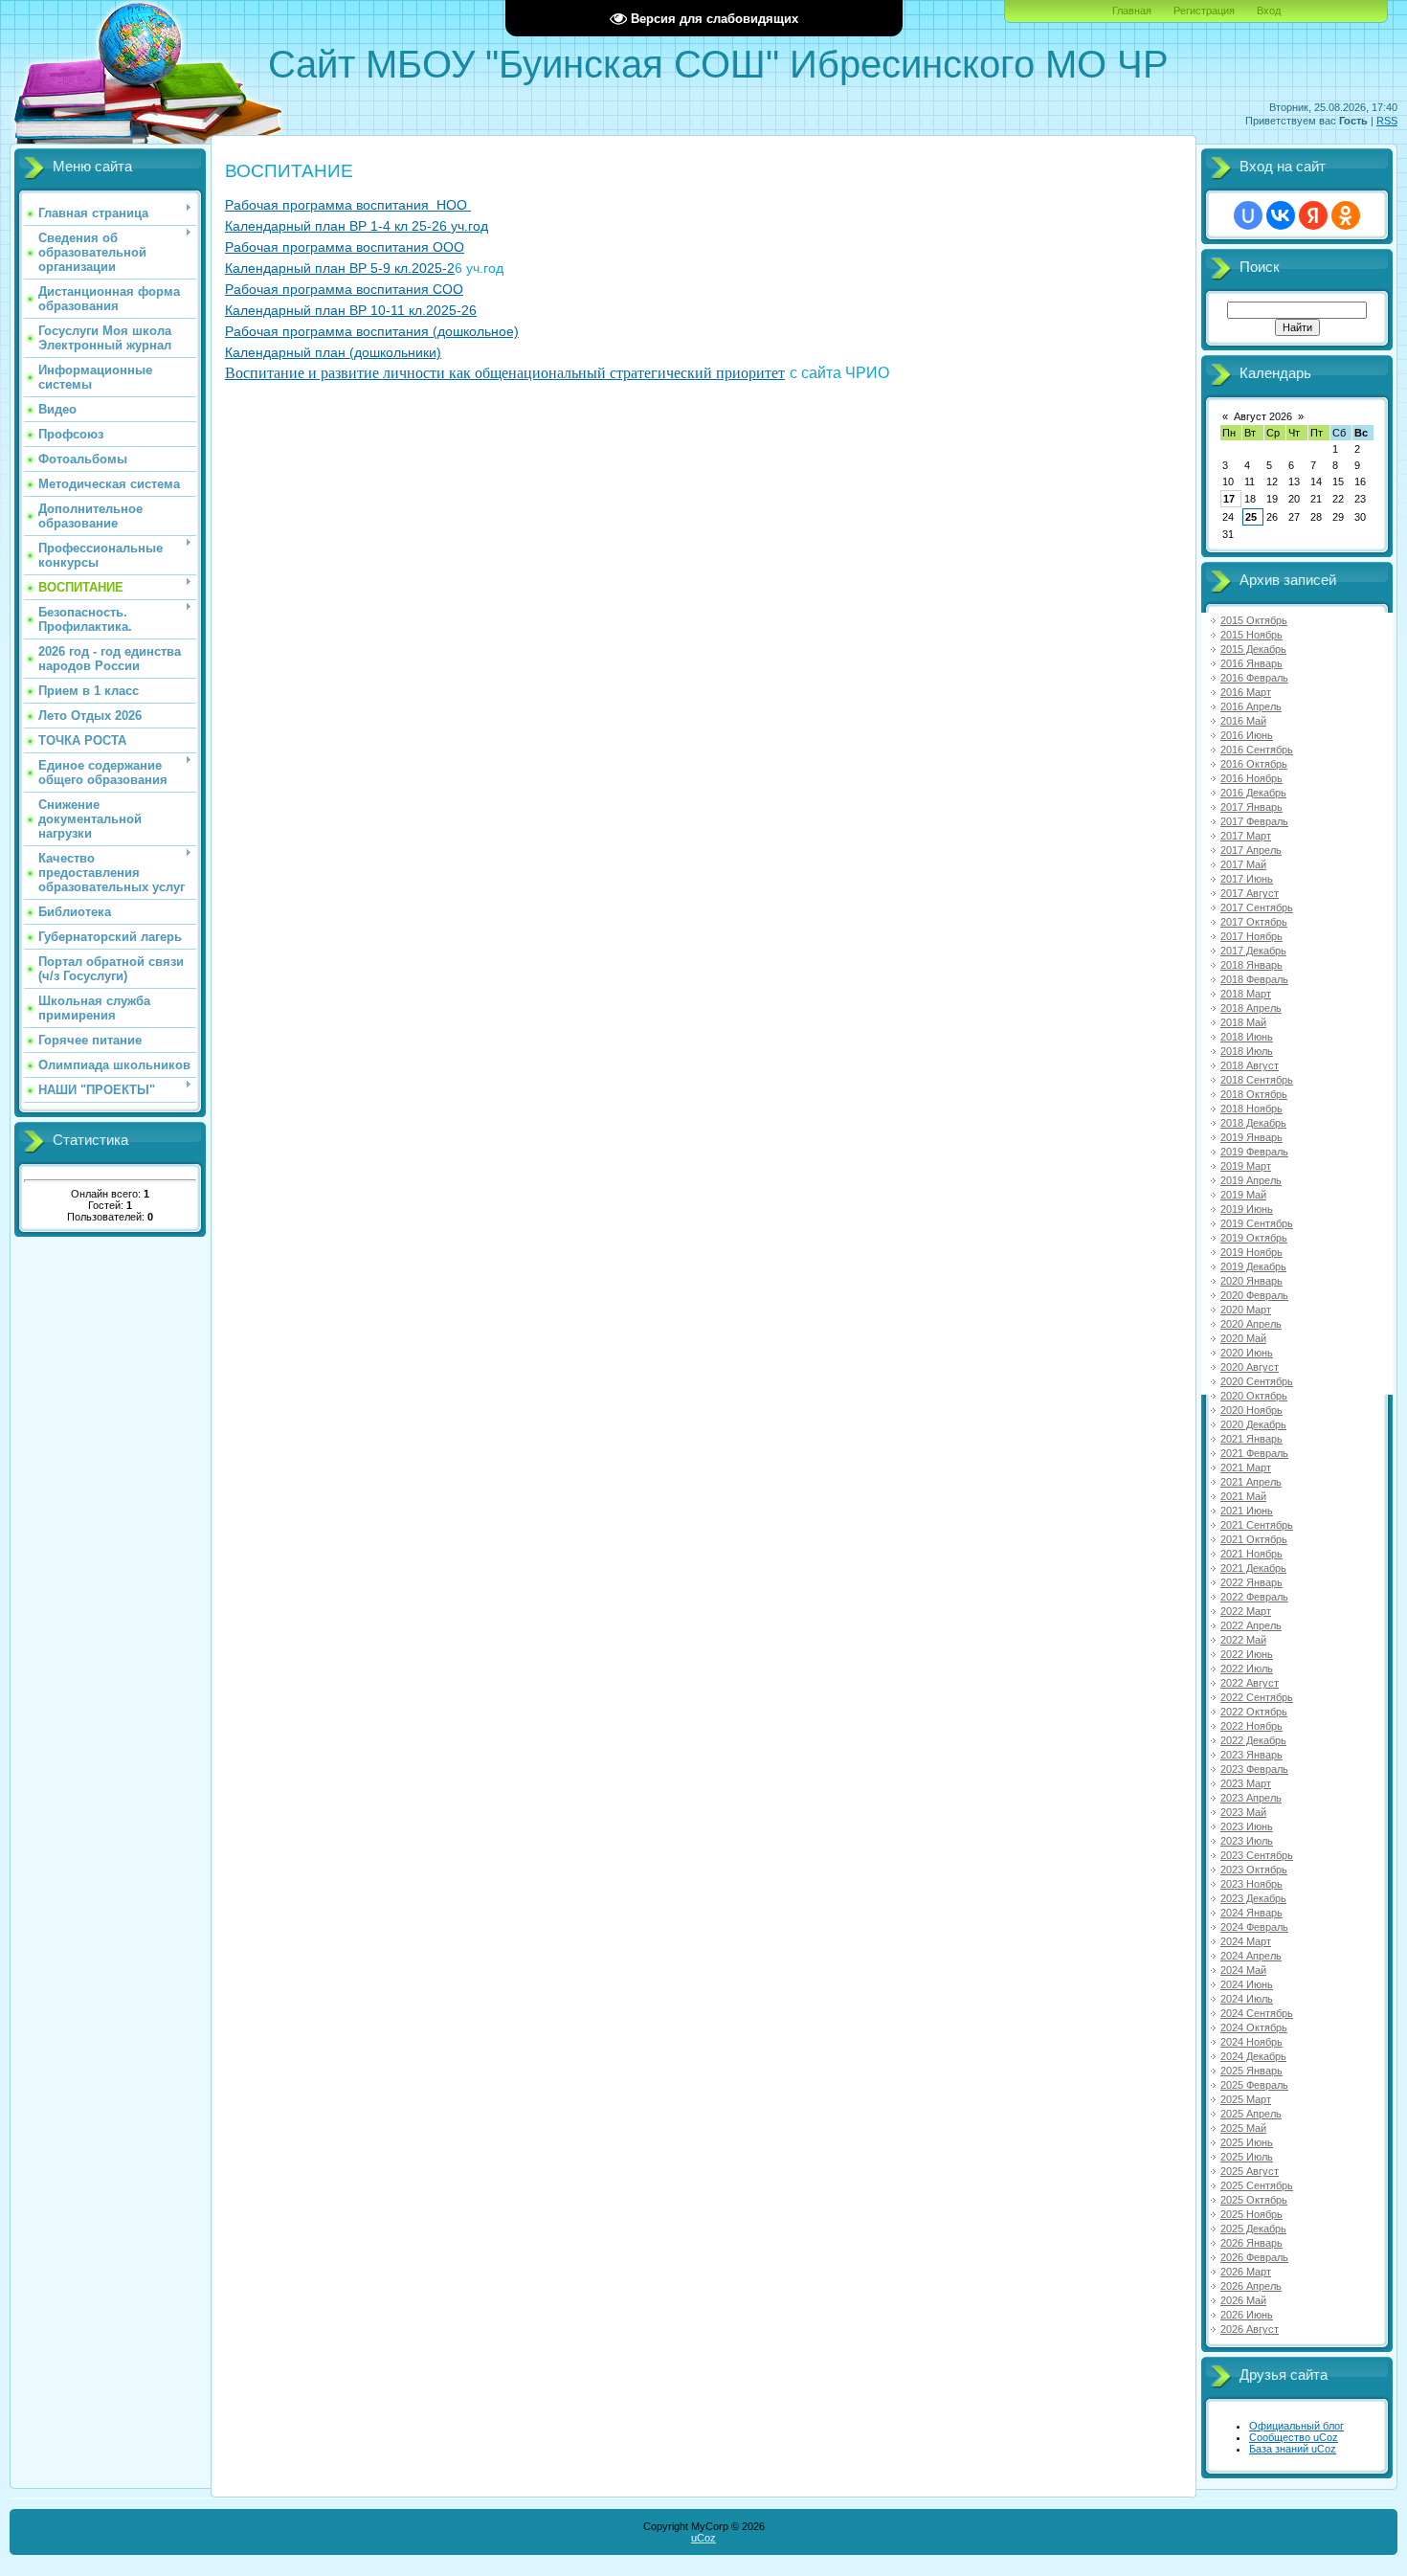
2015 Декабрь (1253, 649)
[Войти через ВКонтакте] (1281, 215)
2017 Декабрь (1253, 951)
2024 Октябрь (1254, 2027)
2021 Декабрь (1253, 1568)
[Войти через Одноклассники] (1346, 215)
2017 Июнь (1247, 879)
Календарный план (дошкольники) (333, 352)
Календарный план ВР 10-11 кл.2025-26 (351, 310)
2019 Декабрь (1253, 1266)
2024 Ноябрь (1251, 2042)
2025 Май (1243, 2128)
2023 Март (1246, 1783)
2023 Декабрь (1253, 1898)
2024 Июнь (1247, 1984)
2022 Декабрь (1253, 1740)
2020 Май (1243, 1338)
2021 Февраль (1254, 1453)
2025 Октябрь (1254, 2200)
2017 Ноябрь (1251, 936)
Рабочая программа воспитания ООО (345, 247)
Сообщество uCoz (1294, 2437)
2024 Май (1243, 1970)
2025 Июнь (1247, 2142)
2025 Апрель (1251, 2114)
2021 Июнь (1247, 1511)
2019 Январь (1251, 1137)
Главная (1132, 11)
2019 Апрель (1251, 1180)
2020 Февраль (1254, 1295)
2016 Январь (1251, 663)
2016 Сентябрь (1257, 750)
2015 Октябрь (1254, 620)
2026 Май (1243, 2300)
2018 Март (1246, 994)
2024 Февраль (1254, 1927)
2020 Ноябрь (1251, 1410)
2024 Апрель (1251, 1956)
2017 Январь (1251, 807)
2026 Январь (1251, 2243)
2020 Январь (1251, 1281)
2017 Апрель (1251, 850)
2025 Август (1250, 2171)
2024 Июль (1247, 1999)
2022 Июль (1247, 1669)
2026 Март (1246, 2272)
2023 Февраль (1254, 1769)
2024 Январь (1251, 1913)
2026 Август (1250, 2329)
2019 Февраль (1254, 1152)
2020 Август (1250, 1367)
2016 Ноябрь (1251, 778)
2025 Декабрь (1253, 2229)
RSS (1387, 121)
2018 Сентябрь (1257, 1080)
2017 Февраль (1254, 821)
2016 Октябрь (1254, 764)
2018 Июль (1247, 1051)
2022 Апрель (1251, 1625)
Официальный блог (1296, 2426)
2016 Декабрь (1253, 793)
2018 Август (1250, 1065)
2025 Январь (1251, 2071)
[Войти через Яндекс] (1313, 215)
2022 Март (1246, 1611)
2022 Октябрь (1254, 1712)
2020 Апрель (1251, 1324)
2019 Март (1246, 1166)
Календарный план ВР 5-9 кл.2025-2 (340, 268)
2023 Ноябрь (1251, 1884)
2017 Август (1250, 893)
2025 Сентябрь (1257, 2185)
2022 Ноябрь (1251, 1726)
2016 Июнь (1247, 735)
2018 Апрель (1251, 1008)
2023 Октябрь (1254, 1870)
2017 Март (1246, 836)
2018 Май (1243, 1022)
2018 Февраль (1254, 979)
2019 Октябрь (1254, 1238)
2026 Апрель (1251, 2286)
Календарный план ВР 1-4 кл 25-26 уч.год (357, 226)
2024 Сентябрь (1257, 2013)
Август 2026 (1263, 416)
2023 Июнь (1247, 1826)
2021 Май (1243, 1496)
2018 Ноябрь (1251, 1109)
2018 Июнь (1247, 1037)
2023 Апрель (1251, 1798)
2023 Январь (1251, 1755)
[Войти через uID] (1248, 215)
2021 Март (1246, 1467)
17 (1229, 499)
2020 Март (1246, 1310)
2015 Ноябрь (1251, 635)
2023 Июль (1247, 1841)
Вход (1269, 11)
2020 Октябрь (1254, 1396)
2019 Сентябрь (1257, 1223)
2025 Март (1246, 2099)
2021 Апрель (1251, 1482)
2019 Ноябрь (1251, 1252)
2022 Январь (1251, 1582)
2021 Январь (1251, 1439)
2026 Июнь (1247, 2315)
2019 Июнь (1247, 1209)
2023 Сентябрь (1257, 1855)
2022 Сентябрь (1257, 1697)
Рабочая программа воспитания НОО (348, 205)
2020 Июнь (1247, 1353)
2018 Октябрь (1254, 1094)
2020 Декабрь (1253, 1424)
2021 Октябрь (1254, 1539)
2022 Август (1250, 1683)
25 (1251, 517)
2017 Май (1243, 864)
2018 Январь (1251, 965)
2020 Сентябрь (1257, 1381)
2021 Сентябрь (1257, 1525)
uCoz (703, 2538)
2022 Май (1243, 1640)
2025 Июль (1247, 2157)
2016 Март (1246, 692)
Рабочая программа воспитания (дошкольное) (372, 331)
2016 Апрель (1251, 706)
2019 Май (1243, 1195)
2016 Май (1243, 721)
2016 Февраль (1254, 678)
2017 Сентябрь (1257, 907)
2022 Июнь (1247, 1654)
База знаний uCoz (1293, 2449)
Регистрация (1204, 11)
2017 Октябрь (1254, 922)
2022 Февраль (1254, 1597)
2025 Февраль (1254, 2085)
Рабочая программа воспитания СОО (344, 289)
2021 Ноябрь (1251, 1554)
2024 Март (1246, 1941)
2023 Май (1243, 1812)
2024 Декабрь (1253, 2056)
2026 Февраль (1254, 2257)
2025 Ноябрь (1251, 2214)
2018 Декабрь (1253, 1123)
